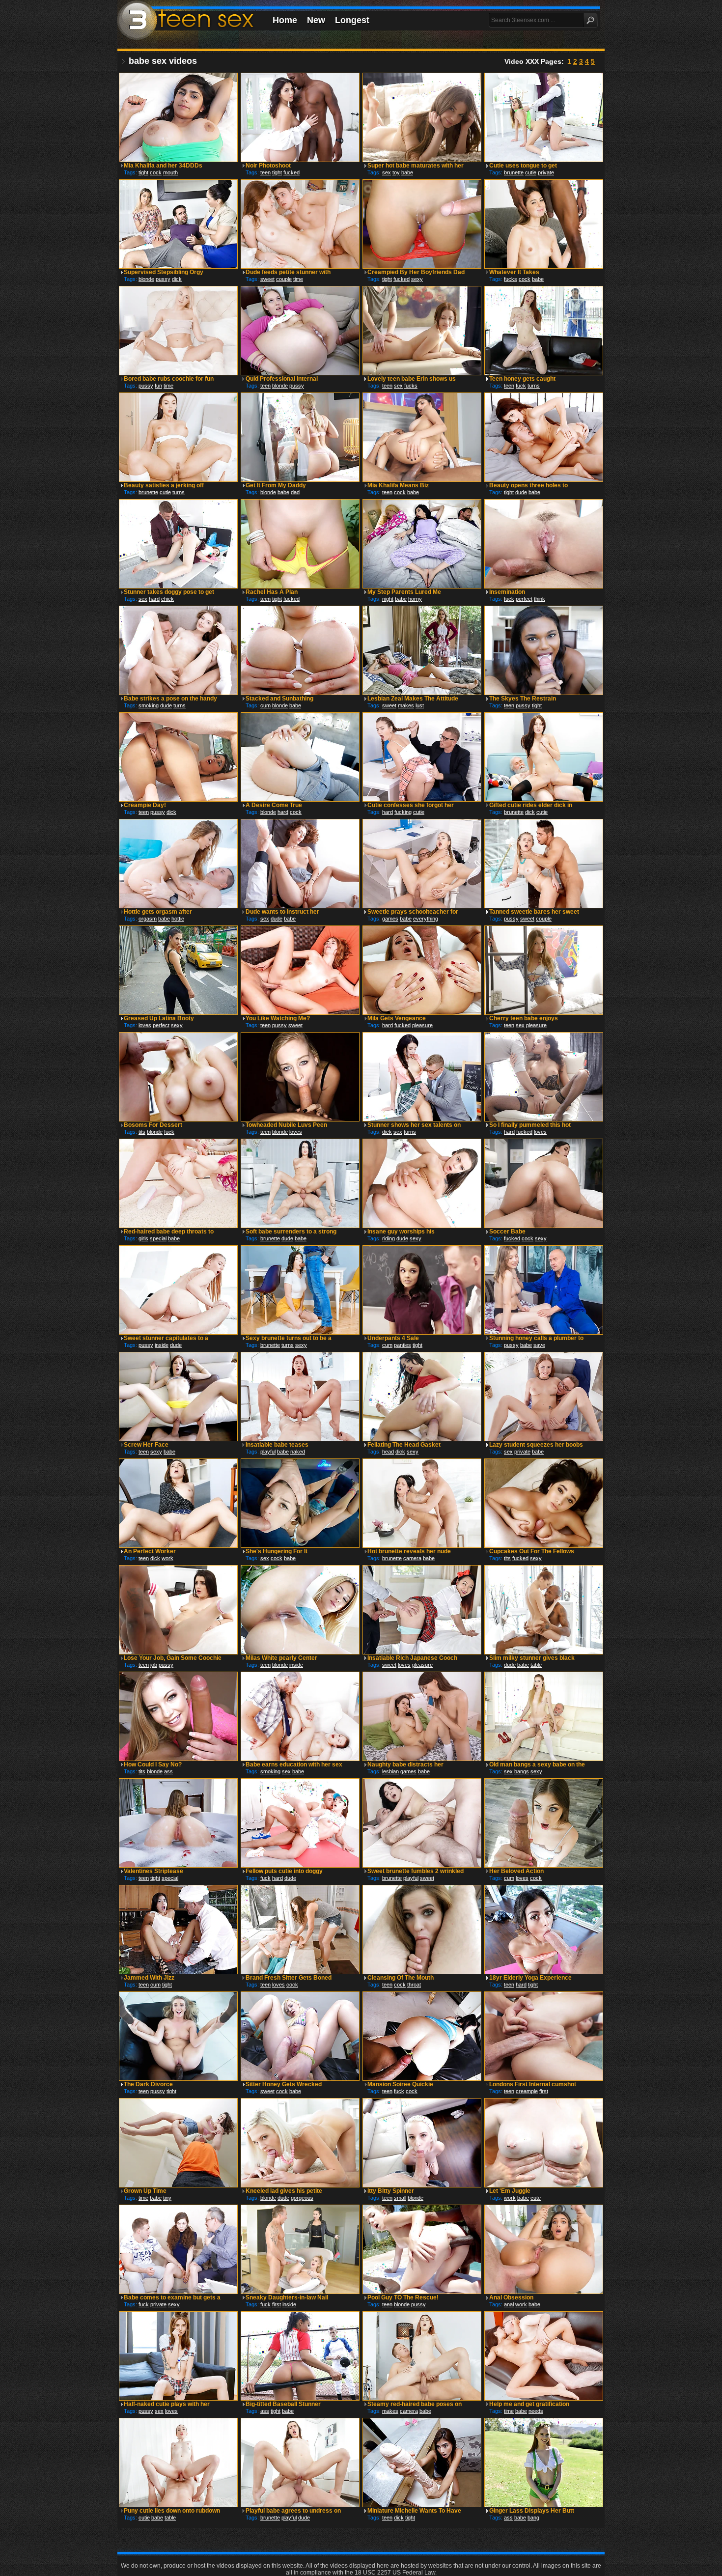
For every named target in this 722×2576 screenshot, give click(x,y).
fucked (292, 172)
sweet (267, 279)
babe (407, 172)
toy (396, 172)
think (540, 599)
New (316, 20)
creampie (527, 2091)
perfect (524, 599)
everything (426, 919)
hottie (178, 919)
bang (533, 2518)
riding (389, 1238)
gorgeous (302, 2198)
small (400, 2198)
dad (295, 492)
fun (158, 386)
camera (412, 1558)
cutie (531, 172)
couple (284, 279)
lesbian (390, 1771)
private (546, 172)
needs (536, 2411)
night (388, 599)
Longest (352, 20)
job (154, 1665)
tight (143, 172)
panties (403, 1345)
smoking (149, 705)
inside (162, 1345)
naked (298, 1452)
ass (168, 1771)
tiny (167, 2198)
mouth (170, 172)
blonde (146, 279)
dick (177, 279)
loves (145, 1025)
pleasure (422, 1025)
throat (414, 1985)
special (158, 1238)
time (298, 279)
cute (536, 2198)
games (390, 919)
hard (154, 599)
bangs (522, 1771)
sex (387, 172)
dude (521, 492)
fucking (403, 812)
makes (406, 705)
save (539, 1345)
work (167, 1558)
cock (156, 172)
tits (142, 1132)
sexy (417, 279)
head (388, 1452)
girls (143, 1238)
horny (415, 599)
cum (265, 705)
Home (285, 20)
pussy (163, 279)
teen (265, 172)
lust (420, 705)
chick (167, 599)
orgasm (148, 919)
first (544, 2091)
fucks (511, 279)
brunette (514, 172)
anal (509, 2304)
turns (534, 386)
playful (268, 1452)
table (536, 1665)
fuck (521, 386)
